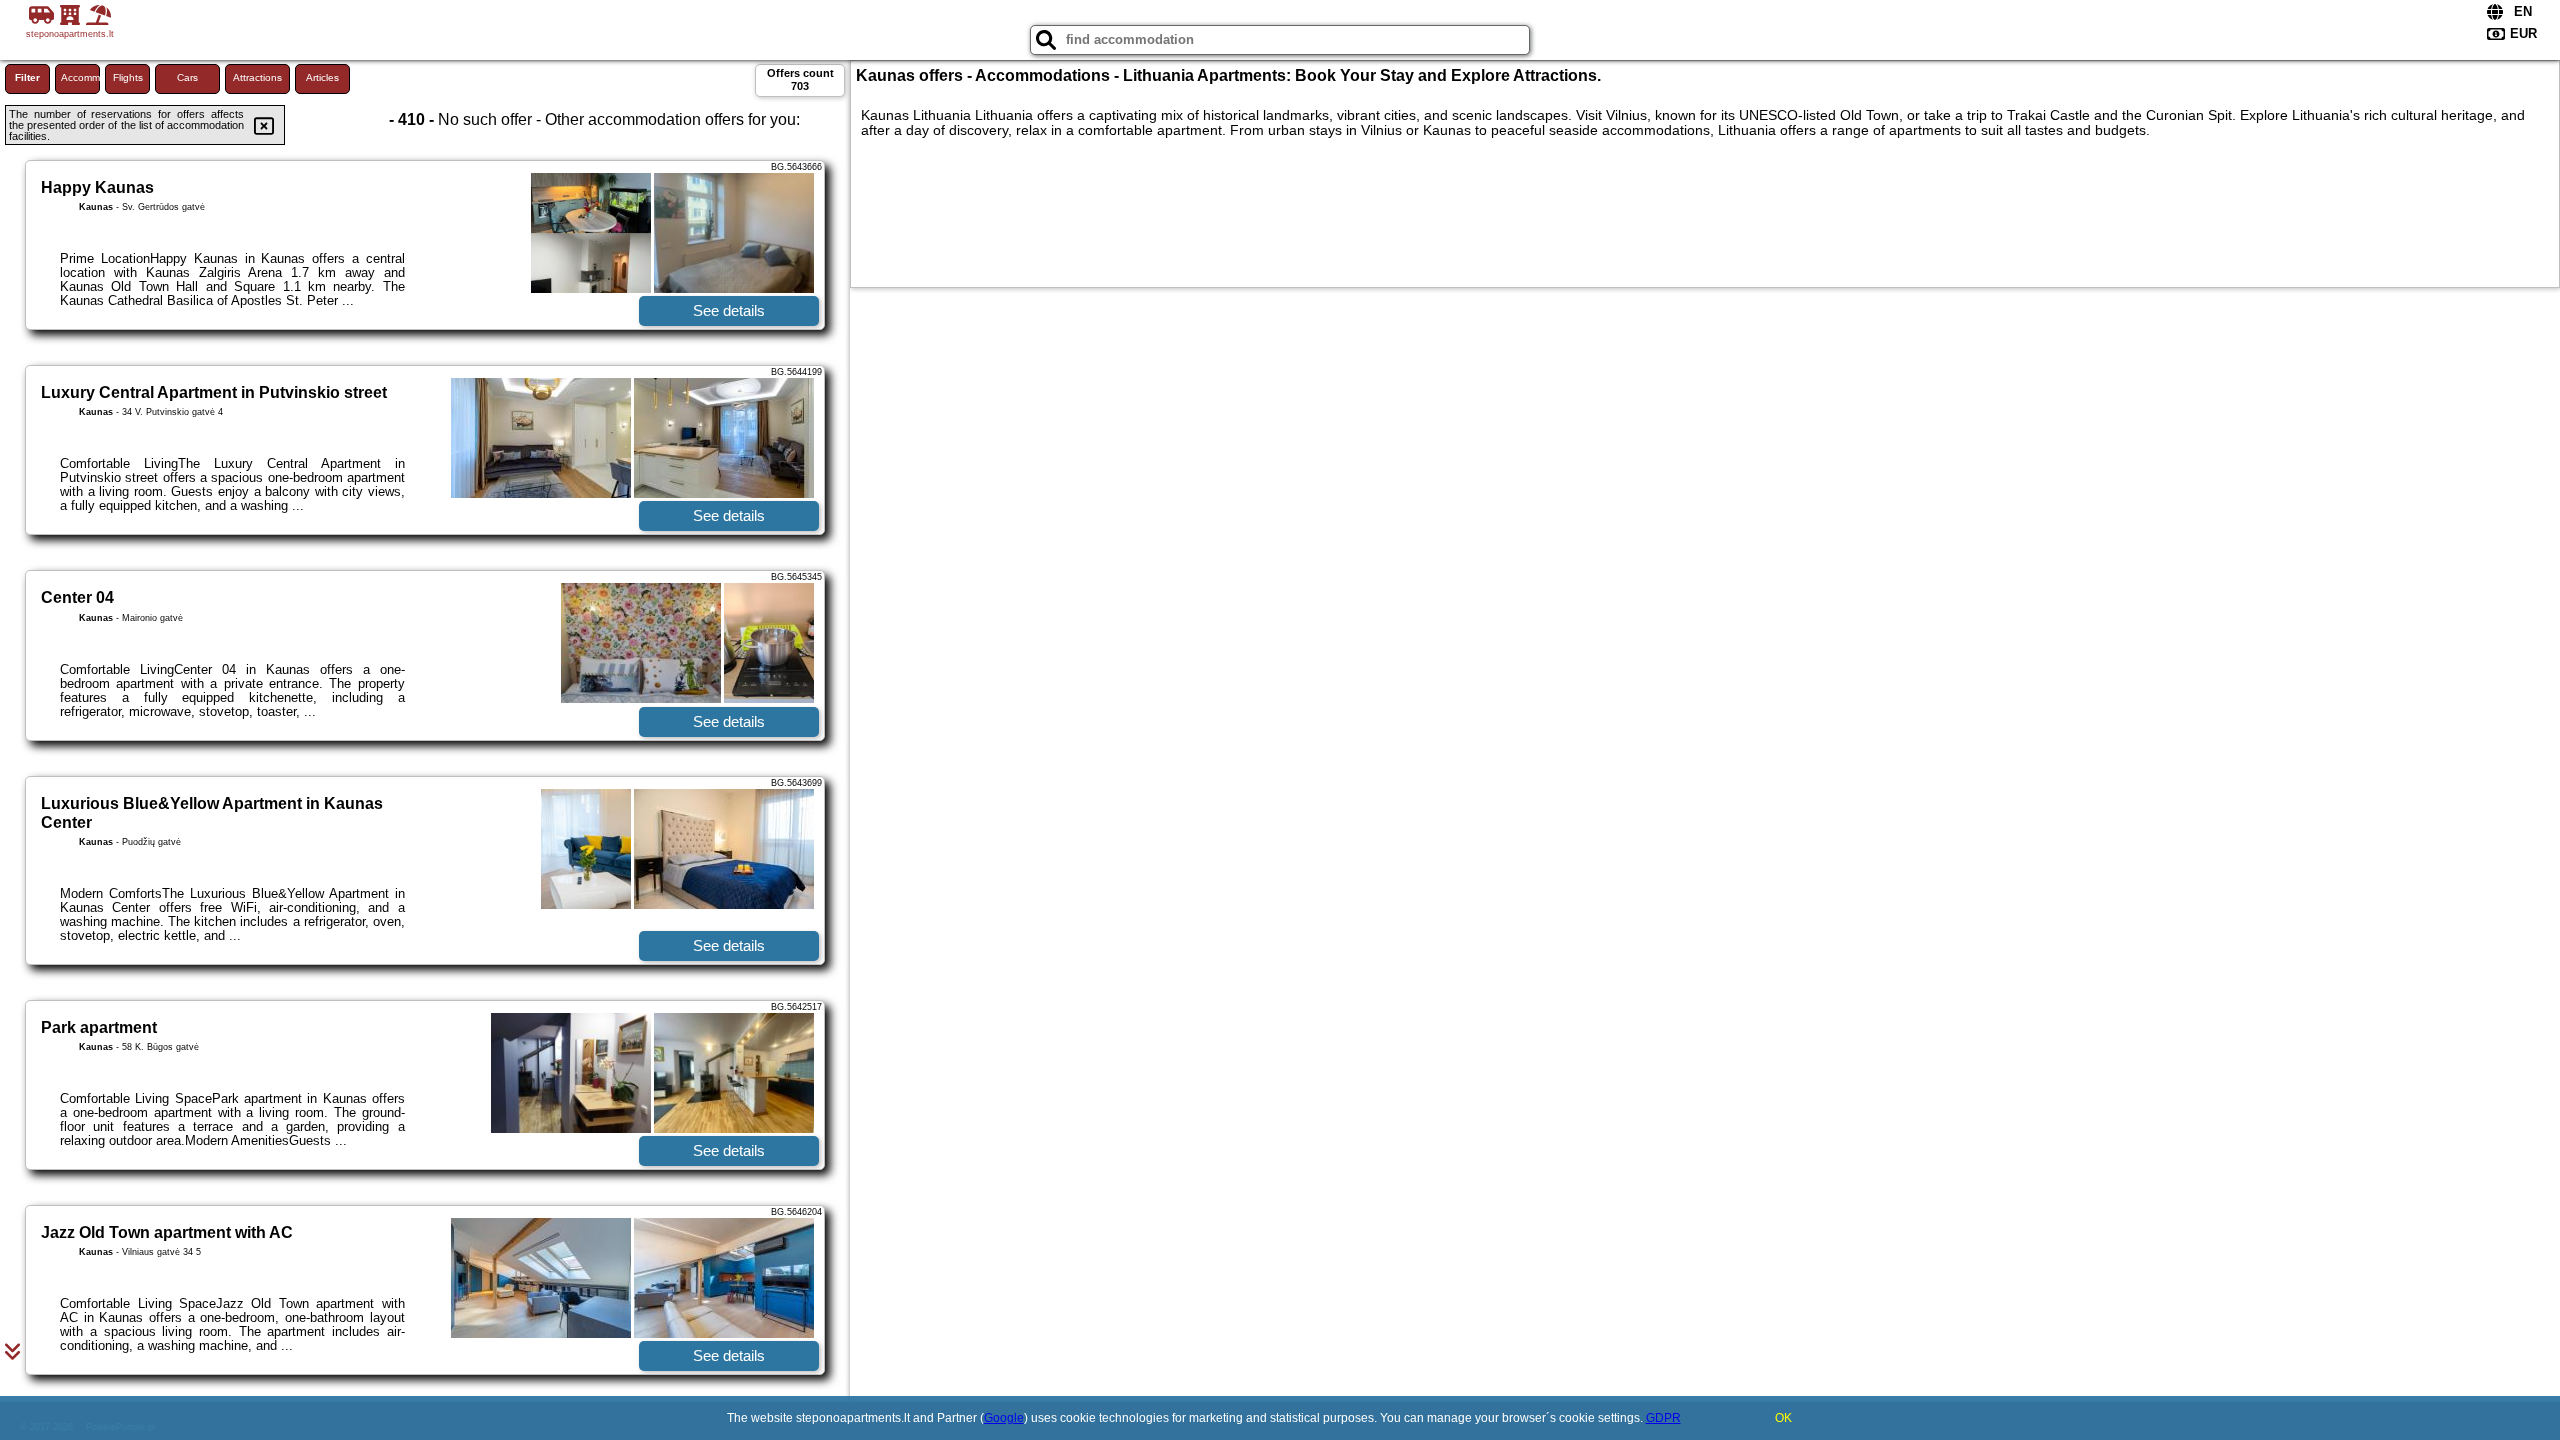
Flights (128, 77)
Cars (187, 77)
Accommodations (80, 77)
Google (1004, 1418)
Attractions (257, 77)
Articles (322, 77)
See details (729, 310)
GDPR (1663, 1418)
